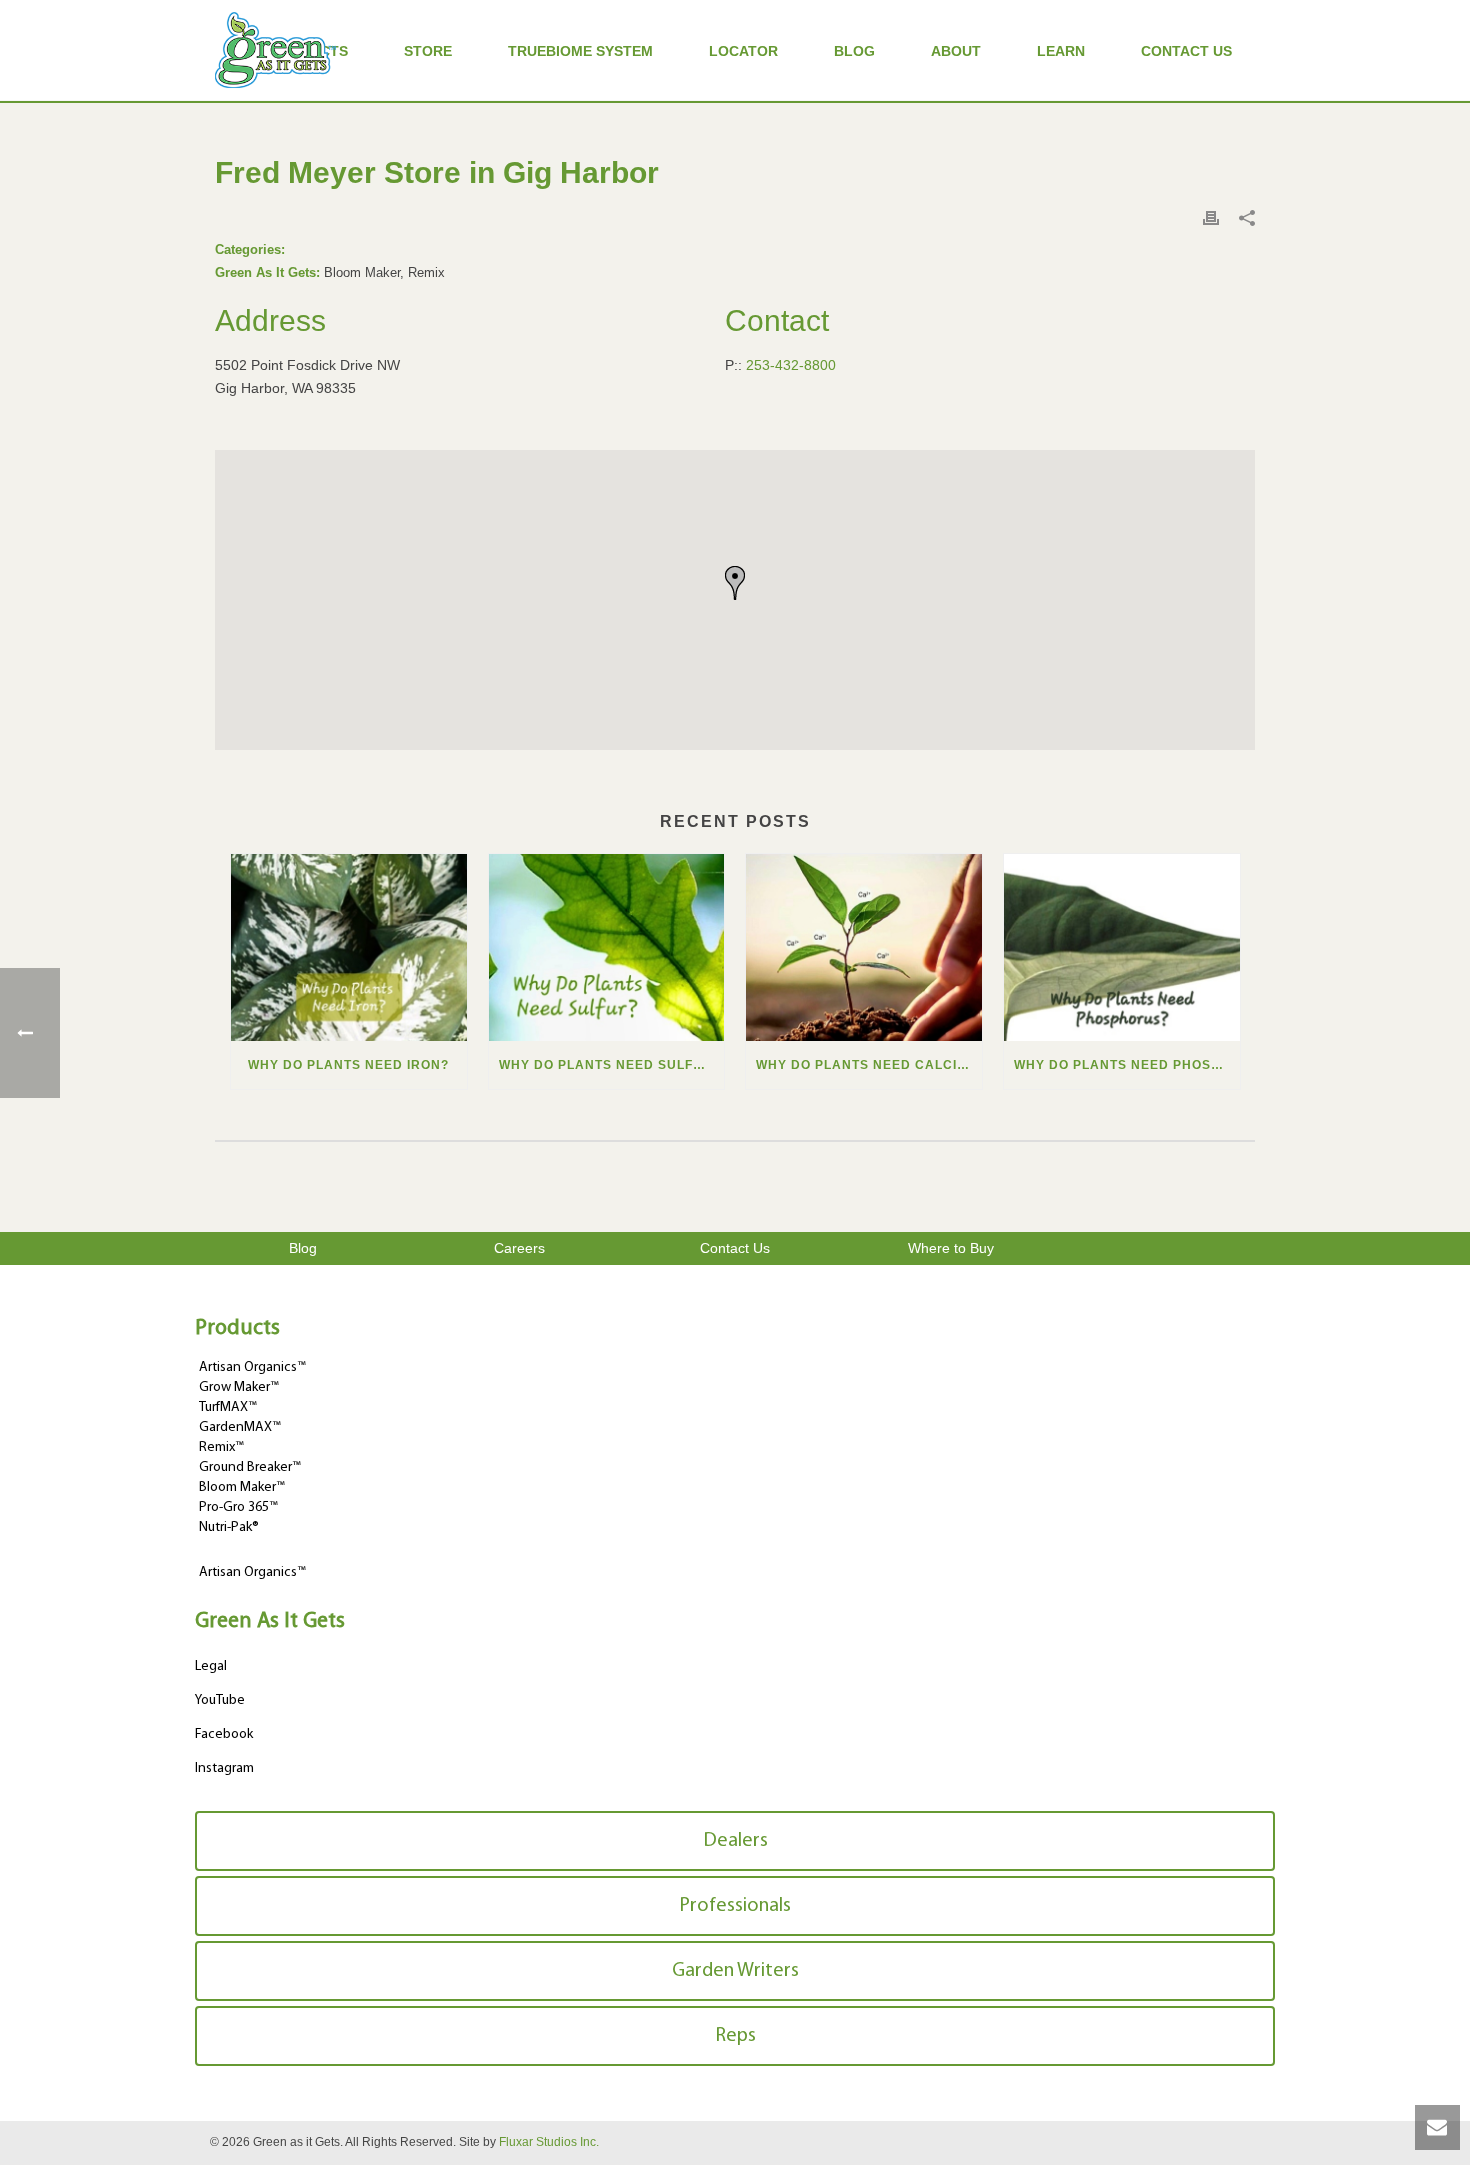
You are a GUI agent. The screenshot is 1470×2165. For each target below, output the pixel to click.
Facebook (224, 1734)
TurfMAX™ (228, 1407)
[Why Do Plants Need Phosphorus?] (1122, 947)
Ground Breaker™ (250, 1467)
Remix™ (221, 1447)
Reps (735, 2036)
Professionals (735, 1906)
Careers (519, 1248)
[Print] (1211, 217)
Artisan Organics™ (252, 1367)
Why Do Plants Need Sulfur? (610, 1065)
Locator (743, 51)
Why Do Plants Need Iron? (348, 1065)
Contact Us (1186, 51)
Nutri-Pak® (229, 1527)
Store (428, 51)
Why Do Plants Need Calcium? (869, 1065)
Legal (211, 1666)
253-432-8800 (791, 365)
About (956, 51)
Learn (1061, 51)
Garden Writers (735, 1971)
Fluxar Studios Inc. (549, 2142)
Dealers (735, 1841)
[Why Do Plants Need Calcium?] (864, 947)
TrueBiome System (580, 51)
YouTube (220, 1700)
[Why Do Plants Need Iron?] (349, 947)
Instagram (224, 1768)
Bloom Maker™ (242, 1487)
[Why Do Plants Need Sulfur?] (607, 947)
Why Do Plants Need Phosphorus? (1127, 1065)
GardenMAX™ (240, 1427)
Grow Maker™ (239, 1387)
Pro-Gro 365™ (238, 1507)
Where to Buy (951, 1248)
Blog (854, 51)
